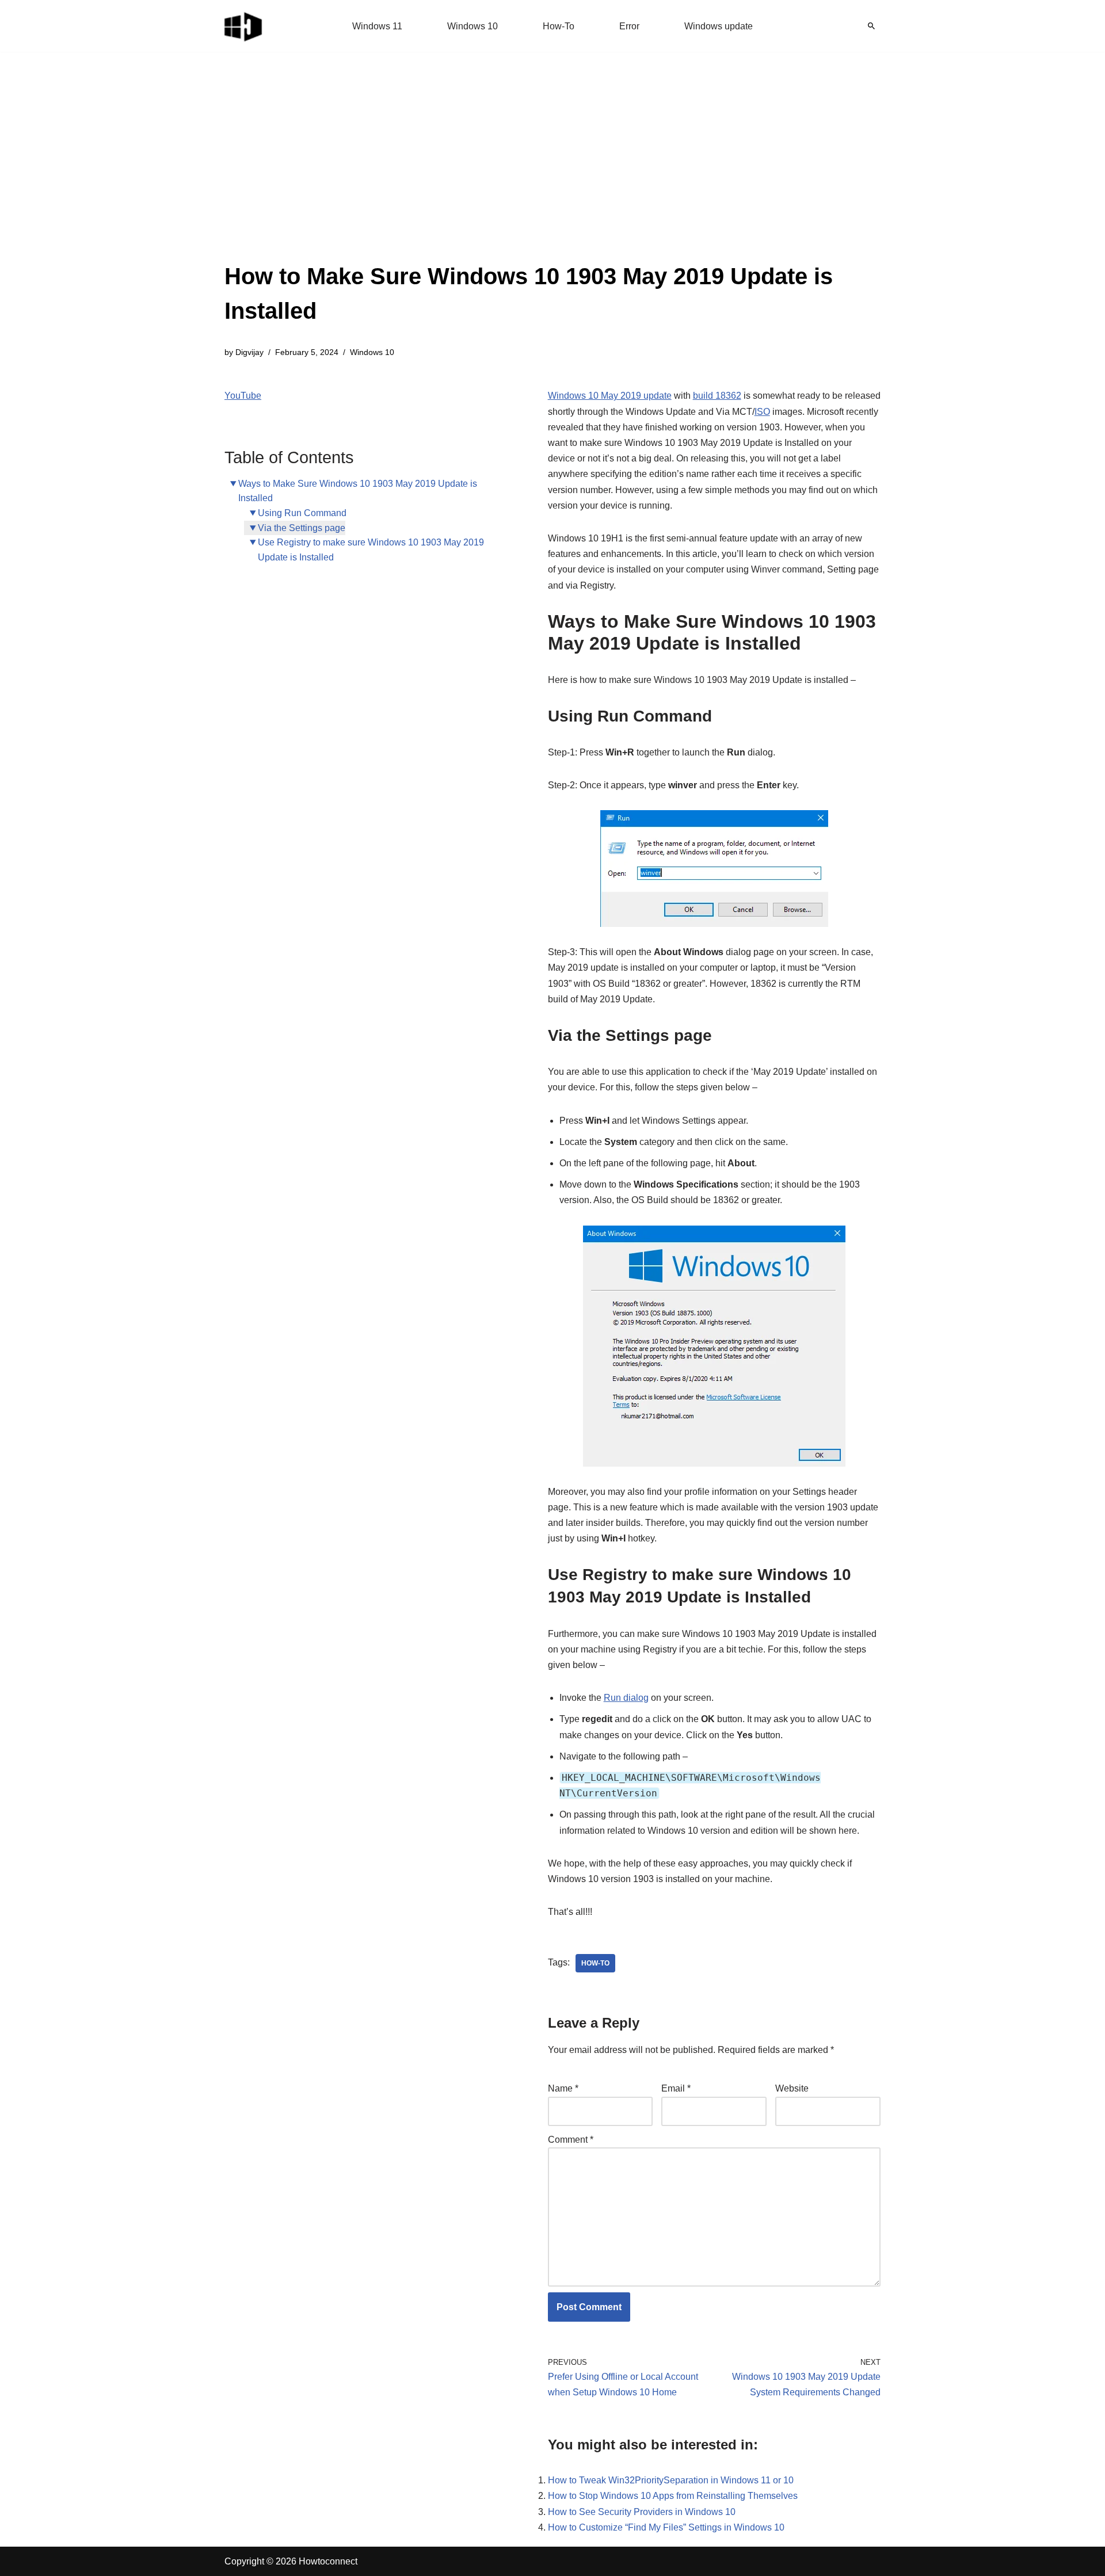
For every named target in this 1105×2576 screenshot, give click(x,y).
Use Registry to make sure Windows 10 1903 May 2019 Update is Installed (371, 550)
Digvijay (249, 352)
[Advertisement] (552, 173)
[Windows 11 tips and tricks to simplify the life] (244, 26)
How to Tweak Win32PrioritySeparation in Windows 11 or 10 (671, 2480)
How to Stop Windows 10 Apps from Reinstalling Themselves (673, 2496)
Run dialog (626, 1698)
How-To (559, 26)
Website (792, 2088)
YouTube (243, 396)
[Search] (871, 26)
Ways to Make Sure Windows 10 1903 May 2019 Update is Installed (358, 491)
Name (563, 2088)
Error (629, 26)
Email (676, 2088)
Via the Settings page (302, 528)
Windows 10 (473, 26)
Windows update (719, 26)
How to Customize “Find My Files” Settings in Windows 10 (666, 2527)
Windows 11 (377, 26)
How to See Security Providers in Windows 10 (642, 2512)
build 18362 (717, 396)
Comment (571, 2140)
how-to (595, 1963)
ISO (762, 412)
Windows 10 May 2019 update (610, 396)
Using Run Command (302, 513)
